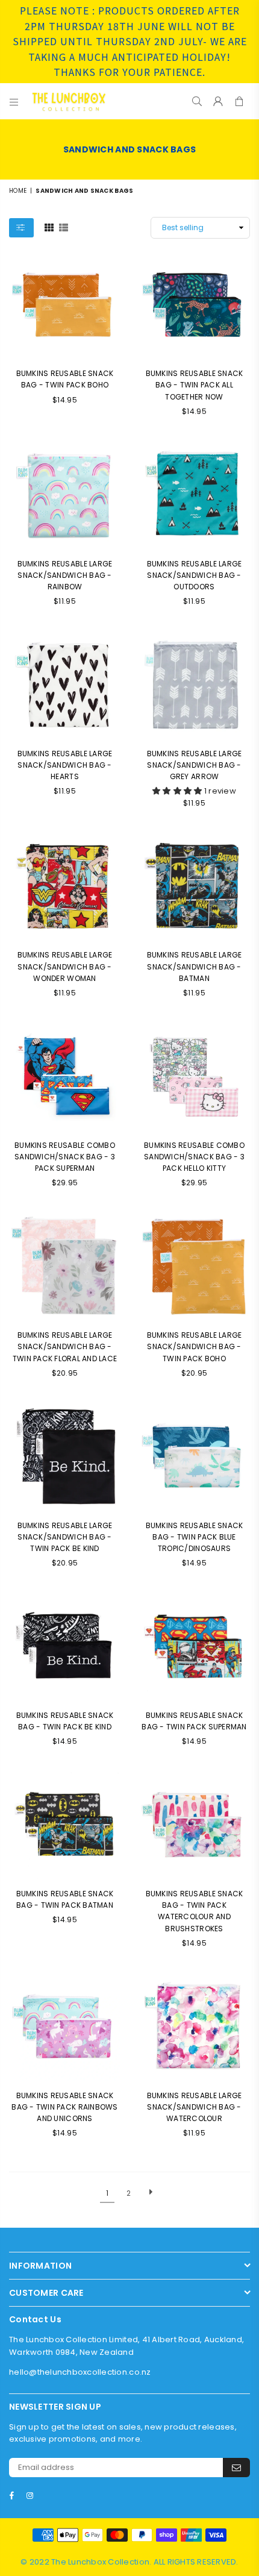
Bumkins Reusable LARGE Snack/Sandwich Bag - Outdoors (195, 575)
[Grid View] (49, 227)
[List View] (64, 227)
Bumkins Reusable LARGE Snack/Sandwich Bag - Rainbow (65, 575)
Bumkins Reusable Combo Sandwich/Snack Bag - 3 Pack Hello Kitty (194, 1157)
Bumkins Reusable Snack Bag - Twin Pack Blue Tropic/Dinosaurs (195, 1537)
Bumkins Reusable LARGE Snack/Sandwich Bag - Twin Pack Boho (195, 1346)
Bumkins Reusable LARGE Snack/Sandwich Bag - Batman (195, 966)
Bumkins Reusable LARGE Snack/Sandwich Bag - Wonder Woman (65, 966)
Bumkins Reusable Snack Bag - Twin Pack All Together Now (195, 385)
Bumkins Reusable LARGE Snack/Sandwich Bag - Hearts (65, 765)
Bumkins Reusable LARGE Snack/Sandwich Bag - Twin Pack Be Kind (65, 1537)
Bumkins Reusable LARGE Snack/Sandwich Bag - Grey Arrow (195, 765)
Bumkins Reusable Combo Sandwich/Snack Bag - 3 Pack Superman (65, 1157)
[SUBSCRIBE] (236, 2468)
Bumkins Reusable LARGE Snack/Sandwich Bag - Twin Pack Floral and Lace (65, 1346)
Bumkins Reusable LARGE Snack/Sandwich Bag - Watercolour (195, 2107)
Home (18, 191)
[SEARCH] (197, 101)
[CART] (239, 101)
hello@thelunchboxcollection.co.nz (80, 2372)
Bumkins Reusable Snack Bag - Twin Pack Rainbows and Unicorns (64, 2107)
